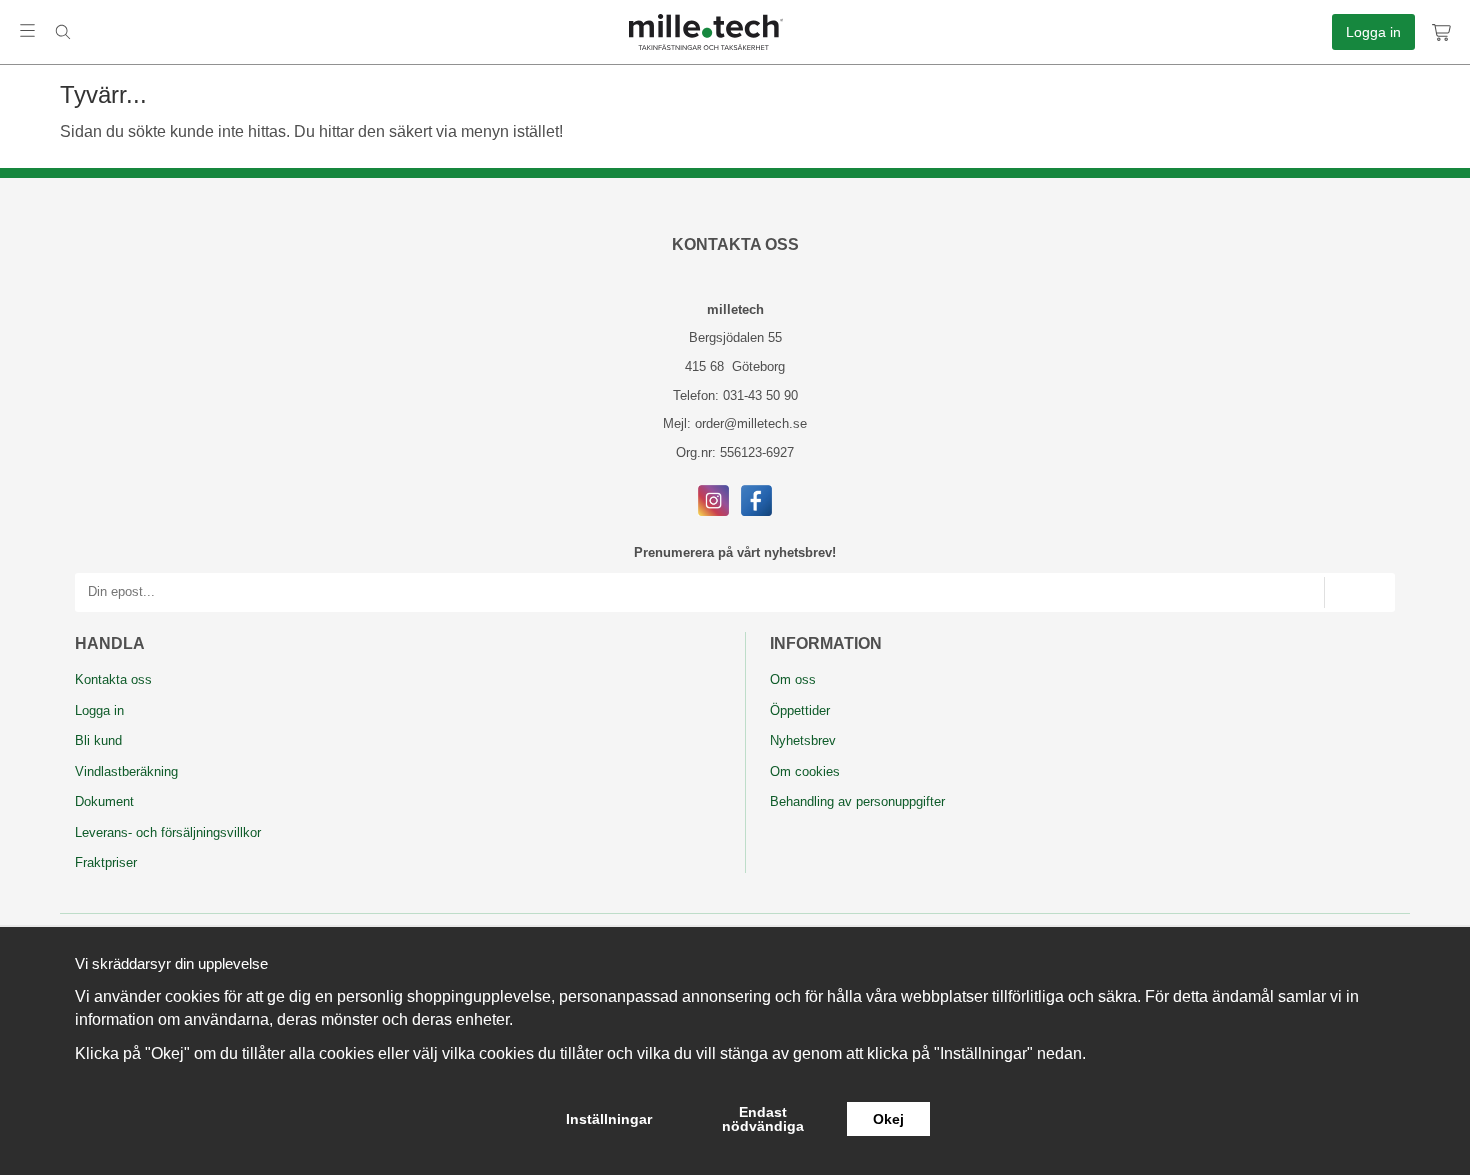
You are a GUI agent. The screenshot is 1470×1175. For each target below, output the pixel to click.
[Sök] (62, 32)
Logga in (1373, 32)
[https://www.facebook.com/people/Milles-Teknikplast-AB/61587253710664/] (756, 499)
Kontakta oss (113, 679)
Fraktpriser (106, 862)
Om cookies (805, 771)
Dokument (104, 801)
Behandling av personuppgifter (857, 801)
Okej (888, 1119)
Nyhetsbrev (803, 740)
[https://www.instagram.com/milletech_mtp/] (713, 499)
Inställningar (609, 1119)
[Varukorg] (1442, 32)
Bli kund (98, 740)
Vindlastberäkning (126, 771)
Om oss (793, 679)
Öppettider (800, 710)
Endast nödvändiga (763, 1119)
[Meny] (27, 30)
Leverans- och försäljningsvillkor (168, 832)
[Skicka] (1359, 592)
